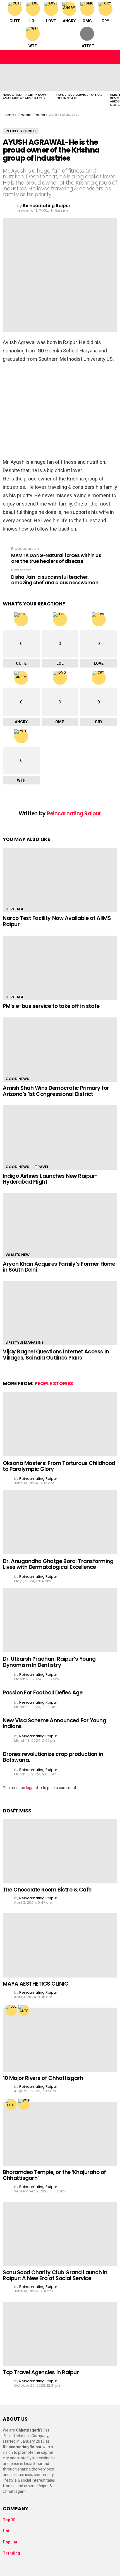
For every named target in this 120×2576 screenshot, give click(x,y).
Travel (42, 1167)
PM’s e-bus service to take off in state (79, 96)
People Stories (54, 1383)
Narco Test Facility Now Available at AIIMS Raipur (24, 96)
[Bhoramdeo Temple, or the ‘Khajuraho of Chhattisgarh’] (60, 2134)
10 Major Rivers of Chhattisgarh (43, 2078)
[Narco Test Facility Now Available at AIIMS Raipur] (27, 77)
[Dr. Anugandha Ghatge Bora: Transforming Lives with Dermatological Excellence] (60, 1522)
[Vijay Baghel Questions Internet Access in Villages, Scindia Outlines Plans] (60, 1313)
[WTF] (24, 2104)
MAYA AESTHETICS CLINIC (36, 1984)
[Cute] (24, 2010)
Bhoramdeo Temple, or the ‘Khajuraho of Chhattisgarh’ (54, 2175)
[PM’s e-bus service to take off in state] (80, 77)
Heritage (15, 909)
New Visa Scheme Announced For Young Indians (54, 1723)
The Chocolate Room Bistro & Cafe (47, 1890)
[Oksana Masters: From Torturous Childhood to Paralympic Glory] (60, 1424)
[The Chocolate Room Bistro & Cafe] (60, 1851)
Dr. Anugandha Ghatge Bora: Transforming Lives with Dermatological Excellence (58, 1564)
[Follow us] (101, 57)
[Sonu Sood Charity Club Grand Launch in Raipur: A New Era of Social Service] (60, 2234)
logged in (34, 1788)
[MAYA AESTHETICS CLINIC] (60, 1945)
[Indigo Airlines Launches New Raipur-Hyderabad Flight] (60, 1138)
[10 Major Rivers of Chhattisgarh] (60, 2040)
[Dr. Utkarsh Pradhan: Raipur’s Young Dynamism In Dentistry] (60, 1620)
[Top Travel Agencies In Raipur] (60, 2334)
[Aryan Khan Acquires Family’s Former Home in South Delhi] (60, 1226)
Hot (6, 2531)
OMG (87, 21)
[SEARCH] (113, 57)
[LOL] (11, 2010)
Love (51, 21)
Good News (17, 1079)
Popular (10, 2542)
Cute (15, 21)
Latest (87, 46)
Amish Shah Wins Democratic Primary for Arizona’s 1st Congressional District (56, 1091)
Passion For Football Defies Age (43, 1693)
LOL (33, 21)
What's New (18, 1255)
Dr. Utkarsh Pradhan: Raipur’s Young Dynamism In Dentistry (49, 1662)
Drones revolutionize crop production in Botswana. (53, 1757)
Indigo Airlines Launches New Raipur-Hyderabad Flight (50, 1179)
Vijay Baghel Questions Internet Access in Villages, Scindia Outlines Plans (56, 1355)
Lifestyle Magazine (25, 1342)
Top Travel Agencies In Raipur (41, 2372)
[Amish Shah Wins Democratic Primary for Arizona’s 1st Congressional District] (60, 1050)
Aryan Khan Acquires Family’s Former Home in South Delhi (59, 1267)
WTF (33, 46)
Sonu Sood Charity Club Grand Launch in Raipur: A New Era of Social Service (55, 2275)
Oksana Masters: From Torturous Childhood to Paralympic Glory (59, 1466)
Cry (105, 21)
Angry (69, 21)
